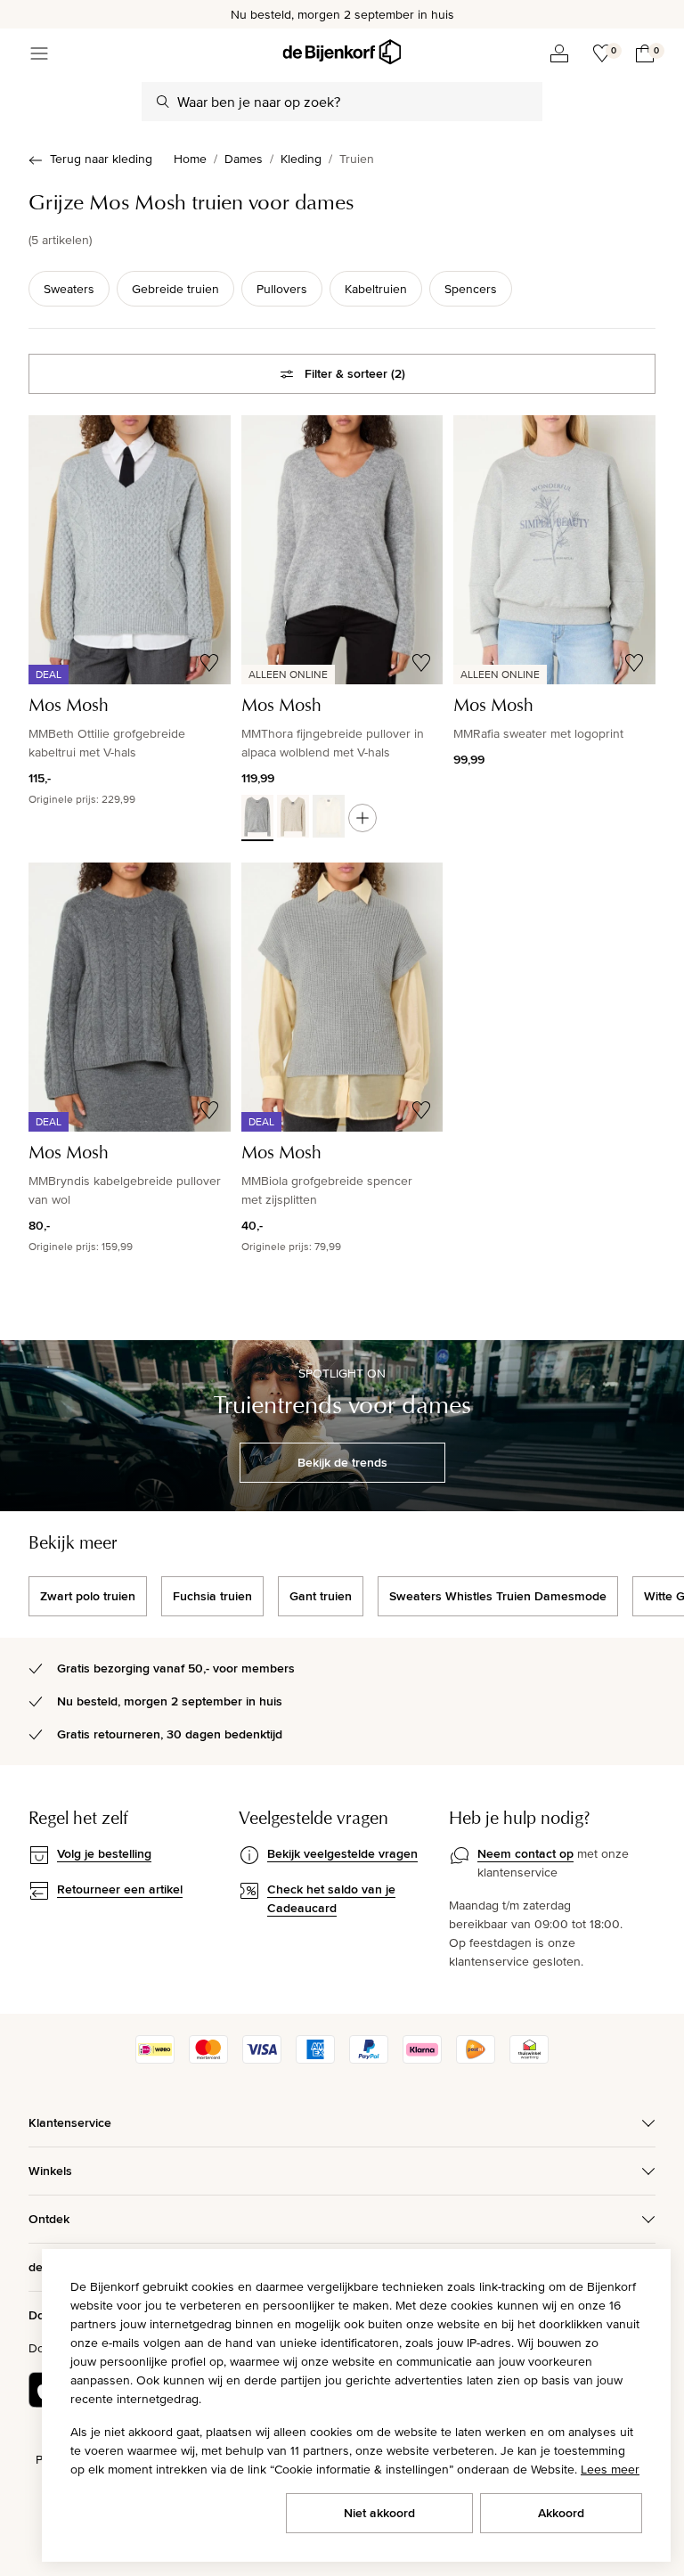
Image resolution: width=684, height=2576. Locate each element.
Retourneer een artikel (120, 1889)
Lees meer (610, 2469)
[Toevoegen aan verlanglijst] (209, 663)
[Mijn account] (559, 53)
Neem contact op (525, 1853)
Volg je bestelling (104, 1853)
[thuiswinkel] (529, 2059)
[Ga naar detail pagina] (362, 818)
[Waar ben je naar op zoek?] (163, 102)
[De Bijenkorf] (342, 52)
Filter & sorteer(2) (355, 373)
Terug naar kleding (101, 159)
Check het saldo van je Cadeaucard (331, 1898)
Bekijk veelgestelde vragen (342, 1853)
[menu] (39, 53)
